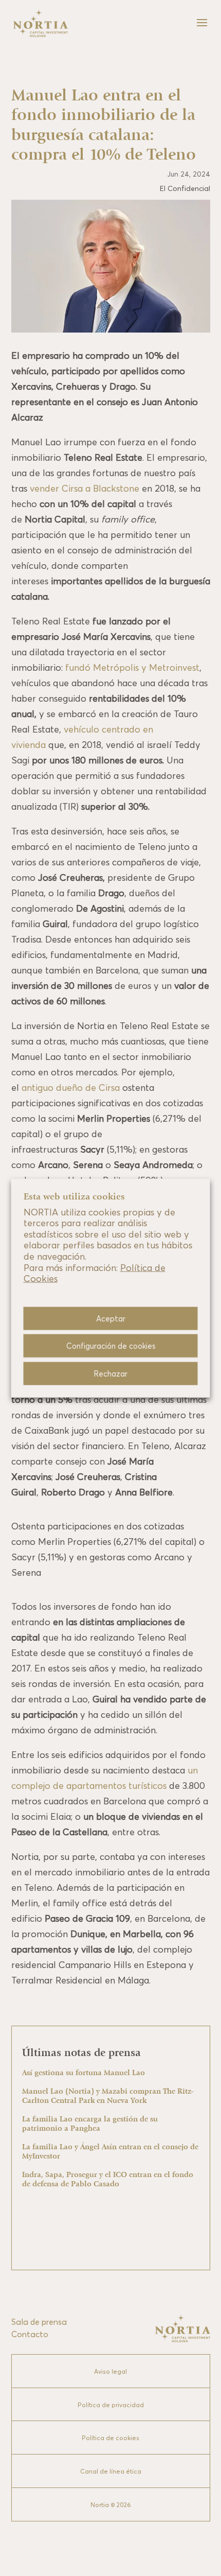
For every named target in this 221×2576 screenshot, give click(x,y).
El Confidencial (185, 188)
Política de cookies (110, 2438)
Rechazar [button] (110, 1373)
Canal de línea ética (111, 2471)
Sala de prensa (39, 2322)
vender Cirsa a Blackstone (85, 488)
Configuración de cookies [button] (111, 1345)
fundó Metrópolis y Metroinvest (131, 667)
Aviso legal (110, 2371)
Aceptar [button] (111, 1318)
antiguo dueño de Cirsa (71, 1087)
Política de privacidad (111, 2405)
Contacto (30, 2334)
